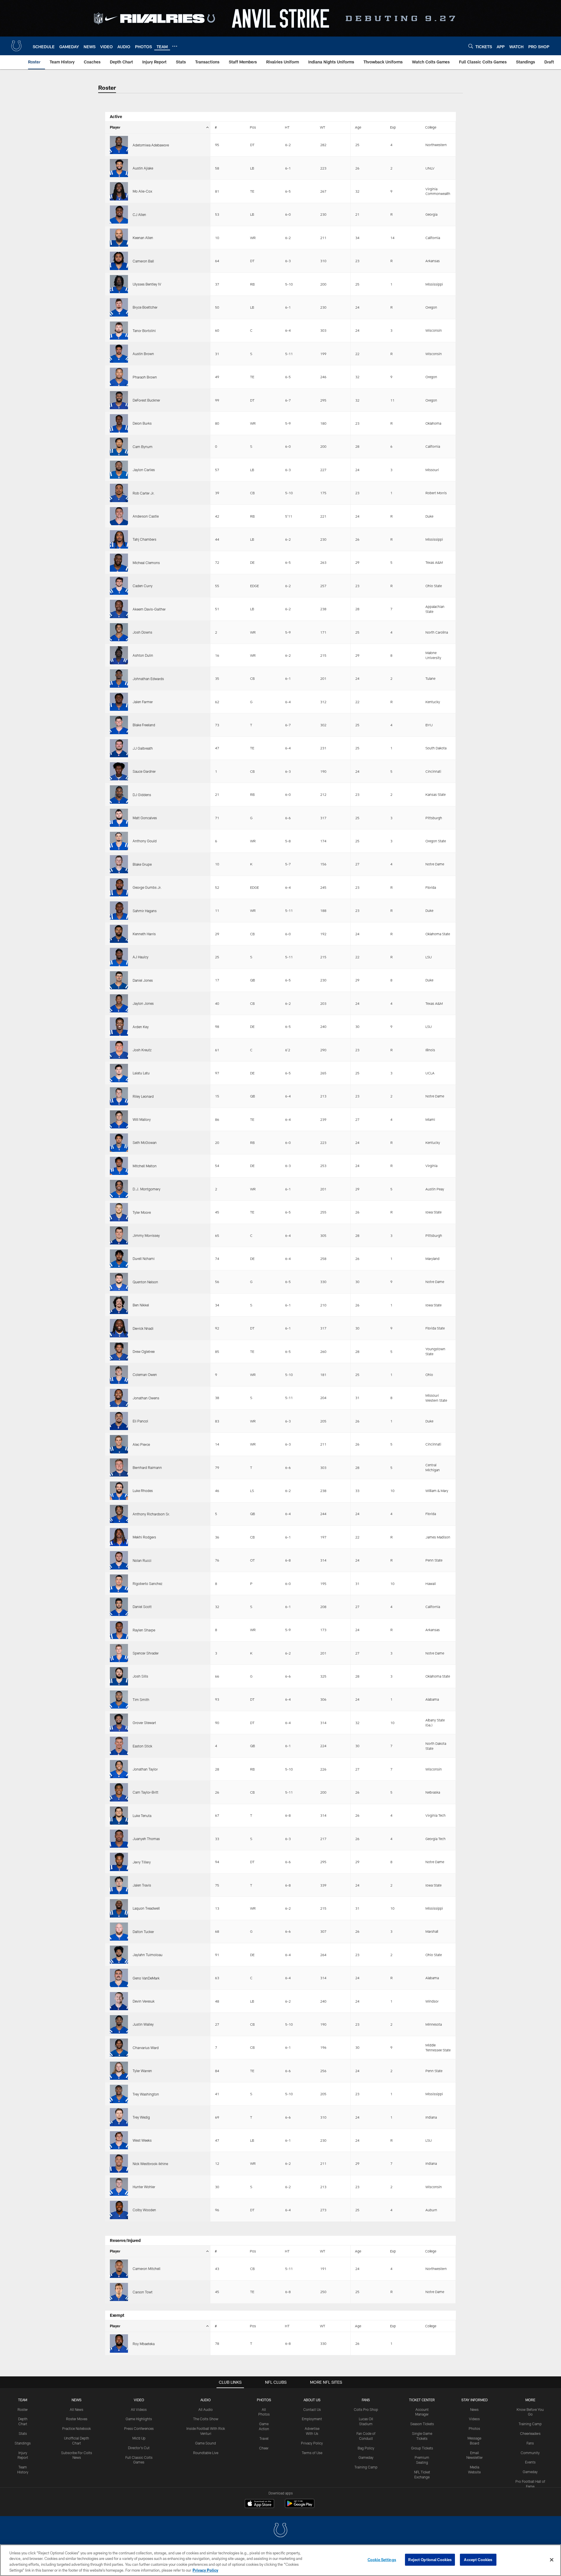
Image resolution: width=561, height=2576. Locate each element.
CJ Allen (139, 215)
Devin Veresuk (144, 2001)
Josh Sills (140, 1676)
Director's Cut (139, 2448)
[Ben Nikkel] (119, 1305)
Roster (23, 2409)
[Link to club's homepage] (16, 46)
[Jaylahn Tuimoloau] (119, 1955)
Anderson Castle (146, 516)
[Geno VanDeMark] (119, 1978)
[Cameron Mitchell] (119, 2269)
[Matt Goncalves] (119, 818)
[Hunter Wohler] (119, 2187)
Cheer (264, 2448)
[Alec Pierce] (119, 1444)
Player (115, 127)
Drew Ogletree (144, 1351)
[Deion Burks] (119, 423)
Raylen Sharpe (144, 1630)
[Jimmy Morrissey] (119, 1235)
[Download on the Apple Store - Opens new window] (259, 2504)
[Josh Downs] (119, 632)
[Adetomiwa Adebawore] (119, 145)
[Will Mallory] (119, 1119)
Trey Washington (146, 2094)
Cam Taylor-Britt (146, 1792)
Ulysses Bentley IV (147, 284)
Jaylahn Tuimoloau (148, 1955)
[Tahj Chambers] (119, 539)
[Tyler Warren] (119, 2071)
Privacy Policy (312, 2443)
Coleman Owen (145, 1375)
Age (358, 127)
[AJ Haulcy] (119, 957)
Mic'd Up (139, 2438)
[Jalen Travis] (119, 1885)
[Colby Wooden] (119, 2210)
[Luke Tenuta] (119, 1816)
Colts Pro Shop (366, 2409)
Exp (393, 127)
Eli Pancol (140, 1421)
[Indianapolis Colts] (280, 2531)
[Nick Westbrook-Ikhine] (119, 2163)
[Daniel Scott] (119, 1607)
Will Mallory (142, 1119)
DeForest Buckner (146, 400)
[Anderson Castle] (119, 516)
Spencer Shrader (146, 1653)
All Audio (206, 2409)
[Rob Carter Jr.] (119, 493)
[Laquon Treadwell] (119, 1908)
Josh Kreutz (142, 1050)
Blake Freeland (144, 725)
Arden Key (141, 1027)
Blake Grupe (142, 864)
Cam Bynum (143, 447)
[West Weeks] (119, 2140)
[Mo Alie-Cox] (119, 191)
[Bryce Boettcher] (119, 307)
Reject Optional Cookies (430, 2560)
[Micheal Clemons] (119, 563)
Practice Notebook (77, 2428)
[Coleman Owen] (119, 1375)
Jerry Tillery (142, 1862)
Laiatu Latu (141, 1073)
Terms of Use (312, 2453)
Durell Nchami (144, 1258)
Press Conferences (139, 2428)
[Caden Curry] (119, 586)
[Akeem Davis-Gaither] (119, 609)
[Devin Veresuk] (119, 2001)
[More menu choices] (175, 46)
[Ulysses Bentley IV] (119, 284)
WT (323, 127)
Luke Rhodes (143, 1491)
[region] (280, 2560)
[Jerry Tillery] (119, 1862)
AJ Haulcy (141, 957)
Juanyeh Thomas (146, 1839)
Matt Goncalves (145, 818)
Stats (23, 2433)
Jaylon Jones (143, 1003)
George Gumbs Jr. (147, 887)
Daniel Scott (142, 1607)
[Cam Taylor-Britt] (119, 1792)
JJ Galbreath (143, 748)
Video (139, 2400)
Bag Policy (366, 2448)
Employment (312, 2419)
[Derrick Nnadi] (119, 1328)
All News (77, 2409)
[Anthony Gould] (119, 841)
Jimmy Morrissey (146, 1235)
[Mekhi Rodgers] (119, 1537)
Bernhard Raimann (147, 1467)
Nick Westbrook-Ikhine (150, 2164)
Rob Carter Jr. (144, 493)
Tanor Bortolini (144, 331)
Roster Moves (77, 2419)
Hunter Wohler (144, 2187)
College (431, 127)
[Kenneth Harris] (119, 934)
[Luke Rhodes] (119, 1491)
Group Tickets (422, 2448)
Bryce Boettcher (145, 307)
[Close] (552, 2560)
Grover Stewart (144, 1723)
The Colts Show (206, 2419)
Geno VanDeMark (146, 1978)
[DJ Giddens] (119, 794)
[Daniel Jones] (119, 980)
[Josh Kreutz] (119, 1050)
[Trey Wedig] (119, 2117)
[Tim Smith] (119, 1700)
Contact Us (312, 2409)
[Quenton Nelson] (119, 1282)
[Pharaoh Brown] (119, 377)
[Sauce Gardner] (119, 771)
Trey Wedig (141, 2117)
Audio (206, 2400)
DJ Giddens (142, 795)
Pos (253, 127)
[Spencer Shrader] (119, 1653)
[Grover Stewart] (119, 1723)
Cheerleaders (530, 2433)
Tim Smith (141, 1700)
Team (23, 2400)
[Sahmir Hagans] (119, 910)
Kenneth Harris (144, 934)
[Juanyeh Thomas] (119, 1839)
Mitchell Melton (145, 1166)
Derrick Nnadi (143, 1328)
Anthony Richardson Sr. (151, 1514)
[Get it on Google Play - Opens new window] (300, 2506)
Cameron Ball (143, 261)
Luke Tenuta (142, 1816)
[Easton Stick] (119, 1746)
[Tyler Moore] (119, 1212)
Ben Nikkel (141, 1305)
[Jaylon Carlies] (119, 470)
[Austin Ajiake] (119, 168)
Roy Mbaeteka (144, 2344)
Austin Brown (143, 354)
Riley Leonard (143, 1096)
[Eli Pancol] (119, 1421)
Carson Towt (143, 2292)
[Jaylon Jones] (119, 1003)
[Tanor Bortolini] (119, 331)
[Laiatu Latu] (119, 1073)
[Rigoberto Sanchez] (119, 1583)
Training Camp (366, 2467)
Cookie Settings (382, 2560)
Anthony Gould (145, 841)
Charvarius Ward (146, 2048)
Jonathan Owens (146, 1398)
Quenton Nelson (145, 1282)
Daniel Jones (143, 980)
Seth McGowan (145, 1142)
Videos (474, 2419)
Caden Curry (143, 586)
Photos (264, 2400)
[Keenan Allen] (119, 238)
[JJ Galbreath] (119, 748)
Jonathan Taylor (145, 1769)
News (77, 2400)
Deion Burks (142, 423)
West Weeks (142, 2140)
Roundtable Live (206, 2453)
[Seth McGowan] (119, 1142)
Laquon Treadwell (146, 1908)
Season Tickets (422, 2424)
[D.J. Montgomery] (119, 1189)
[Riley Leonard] (119, 1096)
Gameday (366, 2457)
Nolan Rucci (142, 1560)
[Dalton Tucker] (119, 1932)
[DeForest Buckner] (119, 400)
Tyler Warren (142, 2071)
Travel (264, 2438)
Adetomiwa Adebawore (151, 145)
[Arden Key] (119, 1026)
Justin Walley (143, 2024)
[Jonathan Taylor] (119, 1769)
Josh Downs (142, 632)
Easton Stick (142, 1746)
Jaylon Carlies (144, 470)
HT (287, 127)
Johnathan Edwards (148, 679)
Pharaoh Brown (145, 377)
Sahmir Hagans (145, 911)
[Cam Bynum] (119, 447)
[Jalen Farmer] (119, 702)
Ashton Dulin (143, 655)
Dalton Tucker (143, 1932)
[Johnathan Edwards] (119, 678)
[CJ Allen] (119, 215)
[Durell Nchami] (119, 1258)
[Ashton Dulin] (119, 655)
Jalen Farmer (143, 702)
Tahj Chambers (144, 539)
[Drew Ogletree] (119, 1351)
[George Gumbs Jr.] (119, 887)
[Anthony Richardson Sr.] (119, 1514)
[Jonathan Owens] (119, 1398)
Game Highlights (139, 2419)
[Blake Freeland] (119, 725)
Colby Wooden (144, 2210)
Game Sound (206, 2443)
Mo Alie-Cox (142, 191)
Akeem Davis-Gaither (149, 609)
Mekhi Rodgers (144, 1537)
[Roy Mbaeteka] (119, 2343)
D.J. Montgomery (147, 1189)
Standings (23, 2443)
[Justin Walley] (119, 2024)
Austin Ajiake (143, 168)
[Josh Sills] (119, 1676)
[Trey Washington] (119, 2094)
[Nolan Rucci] (119, 1560)
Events (530, 2462)
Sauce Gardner (144, 771)
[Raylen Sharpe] (119, 1630)
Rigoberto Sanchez (148, 1583)
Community (530, 2453)
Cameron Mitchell (147, 2269)
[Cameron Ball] (119, 261)
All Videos (139, 2409)
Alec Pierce (141, 1444)
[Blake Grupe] (119, 864)
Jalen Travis (142, 1885)
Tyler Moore (142, 1212)
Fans (530, 2443)
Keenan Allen (143, 238)
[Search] (471, 46)
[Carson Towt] (119, 2292)
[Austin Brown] (119, 354)
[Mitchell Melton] (119, 1166)
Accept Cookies (478, 2560)
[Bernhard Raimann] (119, 1467)
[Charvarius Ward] (119, 2048)
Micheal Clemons (146, 563)
